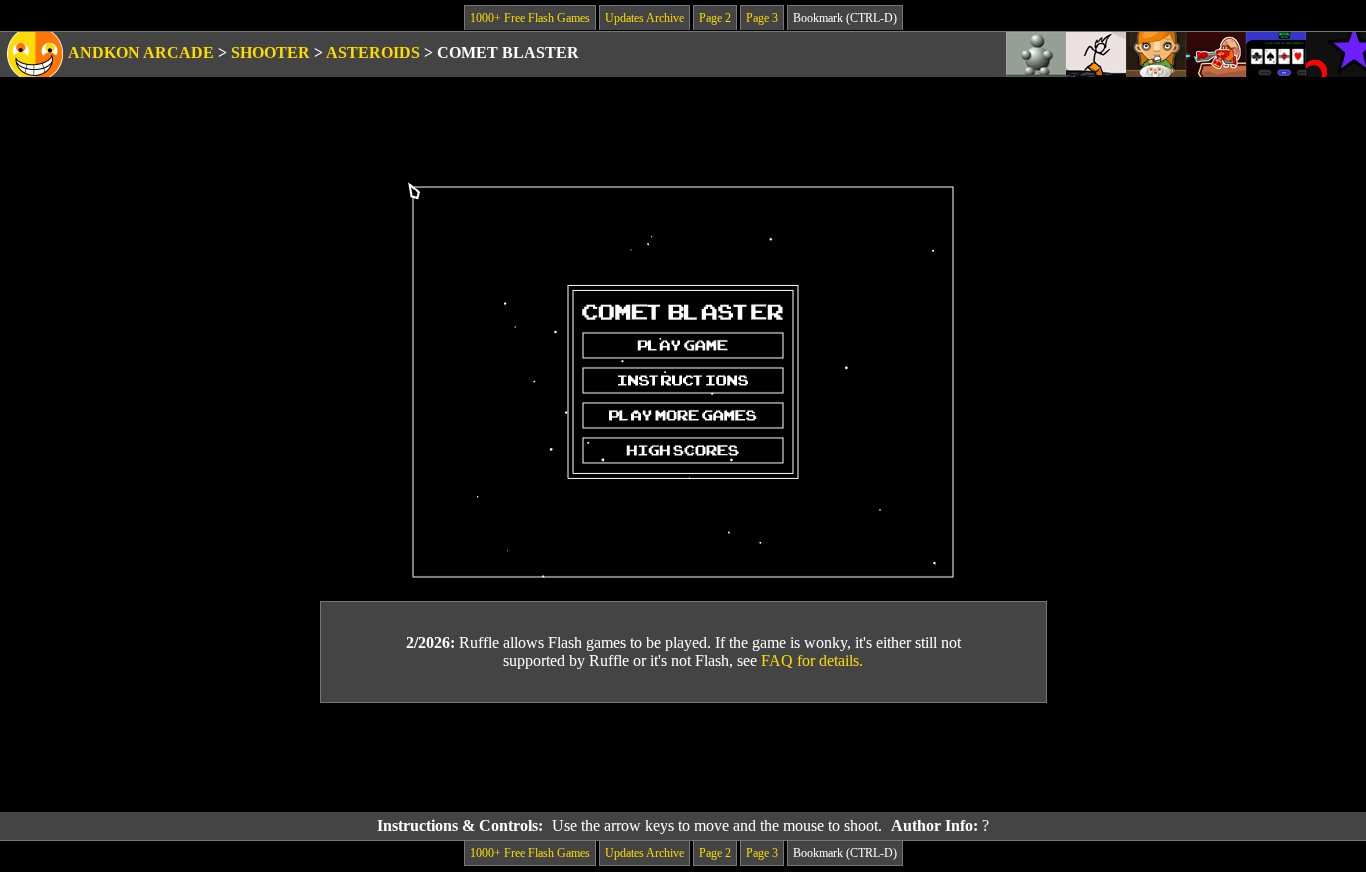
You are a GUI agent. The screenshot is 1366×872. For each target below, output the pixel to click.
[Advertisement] (683, 758)
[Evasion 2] (1336, 54)
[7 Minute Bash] (1276, 54)
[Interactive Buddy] (1036, 54)
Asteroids (373, 52)
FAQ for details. (812, 660)
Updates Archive (644, 18)
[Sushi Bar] (1156, 54)
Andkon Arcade (141, 52)
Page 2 (715, 18)
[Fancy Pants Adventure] (1096, 54)
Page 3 (762, 18)
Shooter (270, 52)
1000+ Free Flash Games (530, 18)
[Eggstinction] (1216, 54)
